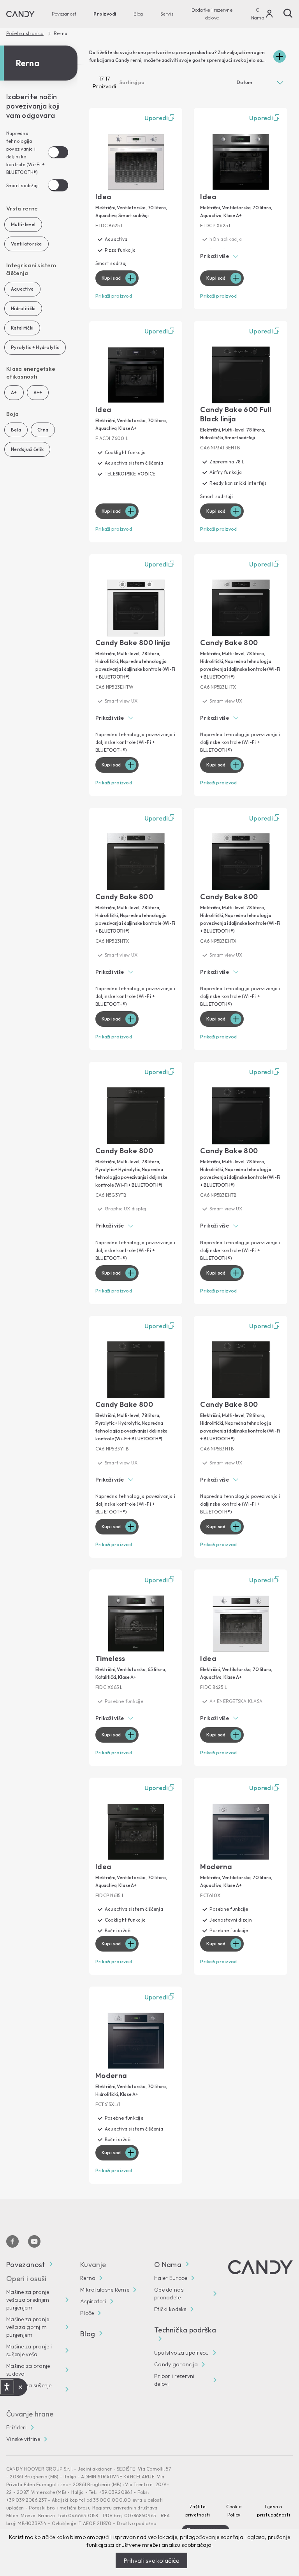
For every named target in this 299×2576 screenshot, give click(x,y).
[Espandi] (280, 56)
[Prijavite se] (269, 16)
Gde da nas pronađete (169, 2294)
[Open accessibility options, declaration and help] (7, 2387)
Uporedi (156, 118)
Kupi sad (111, 278)
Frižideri (17, 2427)
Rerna (88, 2278)
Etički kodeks (170, 2309)
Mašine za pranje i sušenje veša (29, 2350)
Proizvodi (105, 14)
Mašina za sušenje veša (29, 2389)
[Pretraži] (288, 13)
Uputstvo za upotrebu (182, 2353)
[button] (241, 257)
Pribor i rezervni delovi (174, 2380)
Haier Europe (171, 2278)
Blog (138, 14)
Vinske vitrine (23, 2439)
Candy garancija (176, 2364)
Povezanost (64, 14)
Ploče (87, 2313)
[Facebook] (12, 2241)
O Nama (258, 14)
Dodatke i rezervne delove (212, 14)
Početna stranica (25, 33)
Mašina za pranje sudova (28, 2370)
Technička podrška (185, 2330)
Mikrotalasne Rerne (105, 2290)
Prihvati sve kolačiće (152, 2560)
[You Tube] (34, 2241)
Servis (167, 14)
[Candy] (20, 14)
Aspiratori (93, 2301)
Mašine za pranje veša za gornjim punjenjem (28, 2327)
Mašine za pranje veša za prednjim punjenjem (28, 2300)
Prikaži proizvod (114, 296)
